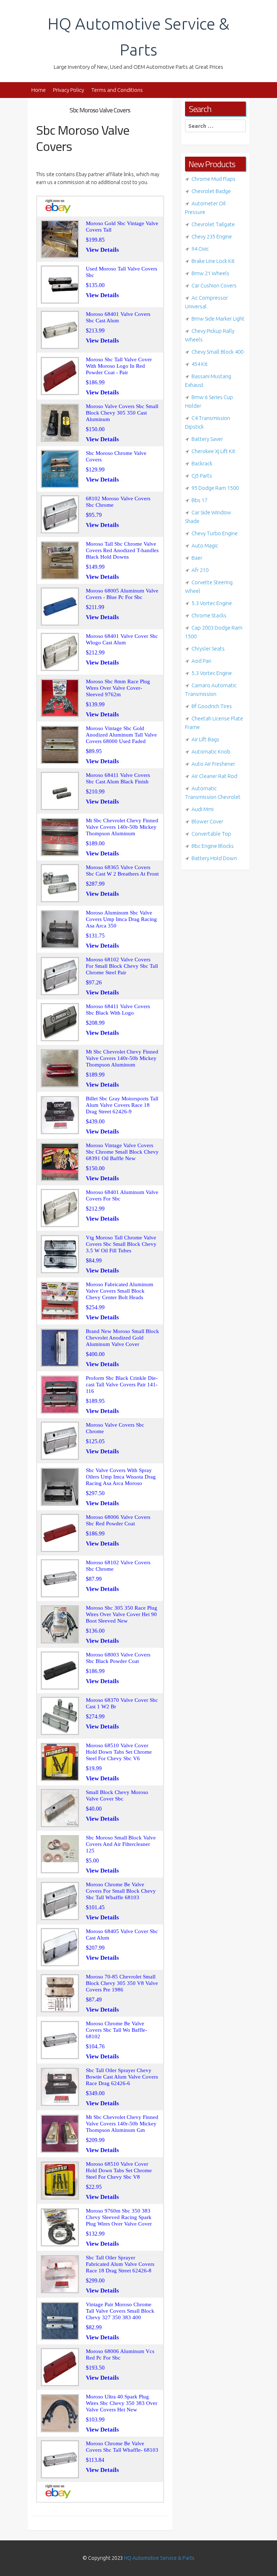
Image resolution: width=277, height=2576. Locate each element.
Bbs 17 (199, 500)
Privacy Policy (69, 90)
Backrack (202, 463)
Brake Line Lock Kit (213, 261)
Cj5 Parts (202, 476)
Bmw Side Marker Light (218, 319)
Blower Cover (207, 821)
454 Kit (200, 364)
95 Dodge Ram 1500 (215, 488)
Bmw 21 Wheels (210, 273)
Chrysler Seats (208, 649)
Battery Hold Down (214, 858)
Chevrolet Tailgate (213, 224)
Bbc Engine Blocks (213, 846)
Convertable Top (211, 834)
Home (39, 90)
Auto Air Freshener (213, 764)
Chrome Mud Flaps (214, 179)
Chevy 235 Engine (212, 236)
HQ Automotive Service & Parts (159, 2558)
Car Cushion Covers (214, 285)
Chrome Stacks (209, 615)
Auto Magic (205, 545)
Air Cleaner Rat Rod (214, 776)
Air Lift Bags (205, 739)
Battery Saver (207, 439)
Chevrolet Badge (211, 191)
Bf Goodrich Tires (212, 706)
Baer (197, 558)
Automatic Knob (211, 752)
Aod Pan (201, 661)
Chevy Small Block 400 (217, 352)
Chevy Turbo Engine (215, 533)
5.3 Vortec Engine (212, 603)
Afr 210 (200, 570)
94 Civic (200, 249)
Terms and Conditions (117, 90)
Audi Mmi (203, 809)
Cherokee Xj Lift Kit (214, 451)
